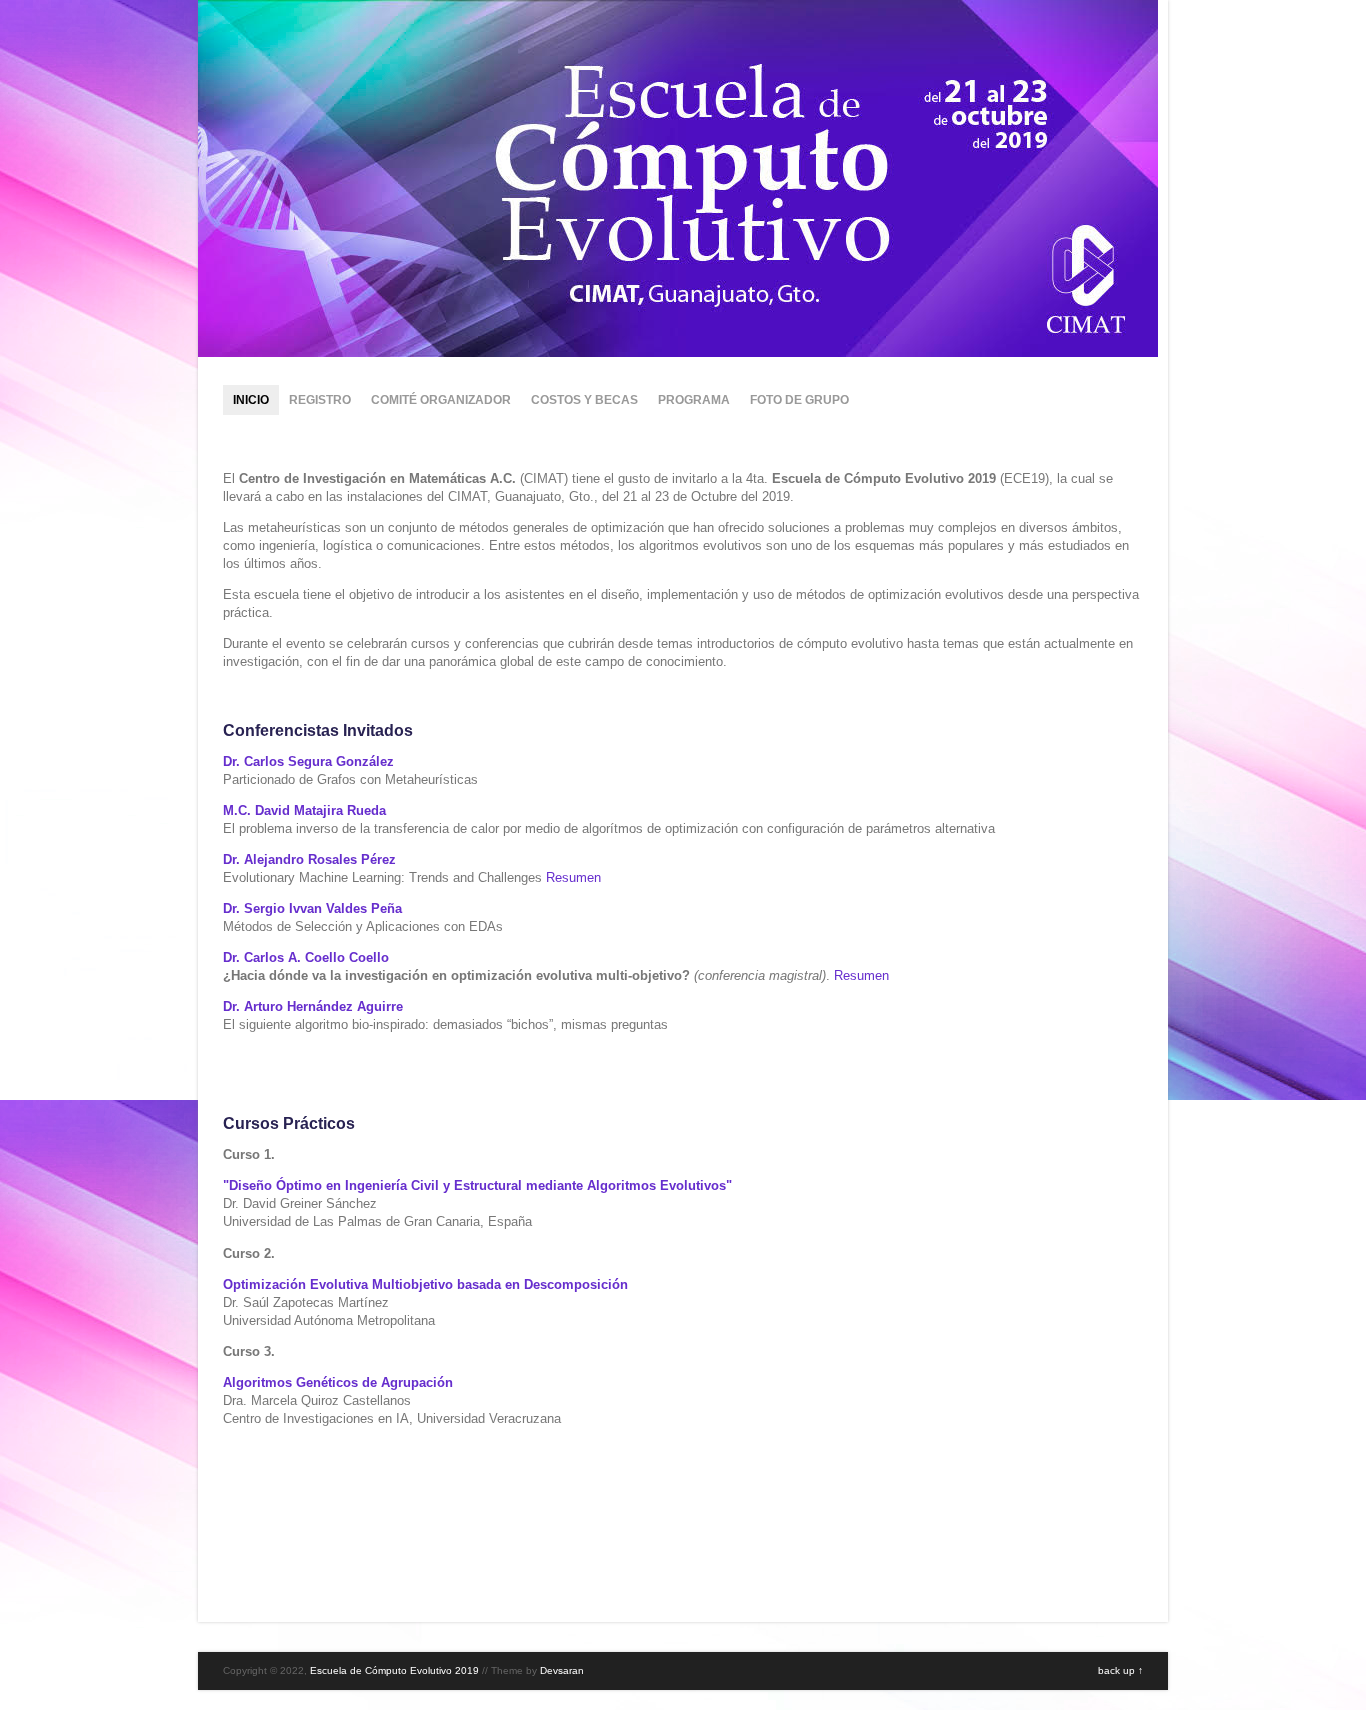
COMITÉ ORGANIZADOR (441, 400)
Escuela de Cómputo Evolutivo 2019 (394, 1670)
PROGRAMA (694, 400)
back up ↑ (1120, 1670)
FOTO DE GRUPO (799, 400)
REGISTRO (320, 400)
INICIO (251, 400)
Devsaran (562, 1670)
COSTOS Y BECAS (584, 400)
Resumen (573, 877)
